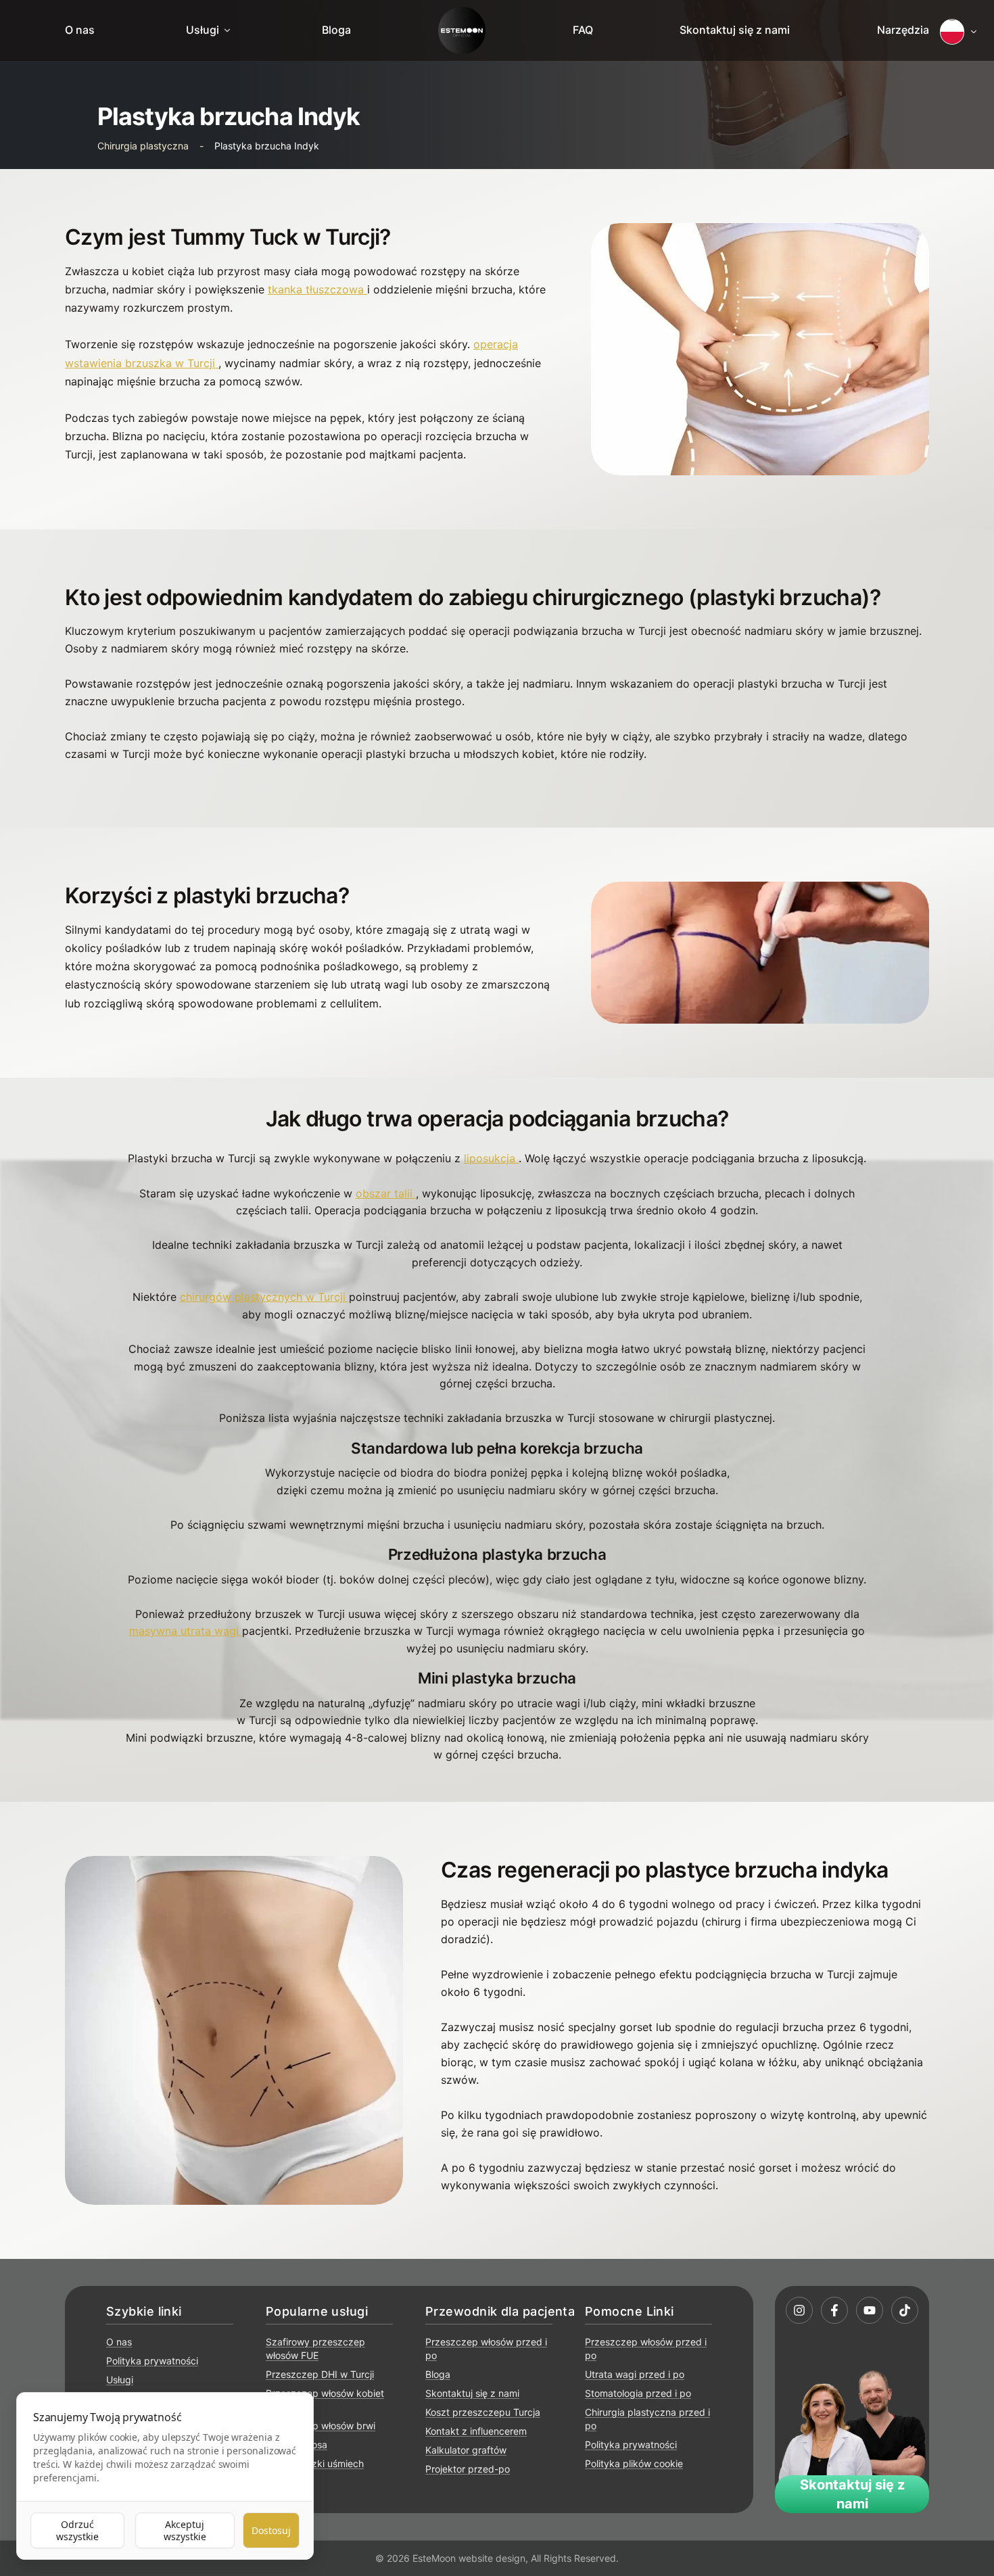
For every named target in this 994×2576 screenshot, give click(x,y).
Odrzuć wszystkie (77, 2530)
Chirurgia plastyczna (143, 146)
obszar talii (384, 1193)
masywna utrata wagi (186, 1631)
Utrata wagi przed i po (635, 2374)
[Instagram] (799, 2310)
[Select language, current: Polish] (959, 32)
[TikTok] (905, 2310)
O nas (80, 30)
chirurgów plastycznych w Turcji (263, 1297)
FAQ (583, 30)
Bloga (336, 30)
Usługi (203, 30)
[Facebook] (834, 2310)
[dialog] (165, 2476)
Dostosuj (271, 2530)
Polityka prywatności (152, 2361)
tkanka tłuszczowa (316, 289)
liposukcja (490, 1158)
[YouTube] (870, 2310)
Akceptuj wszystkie (185, 2530)
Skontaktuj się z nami (735, 30)
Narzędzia (903, 30)
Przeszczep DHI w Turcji (320, 2374)
